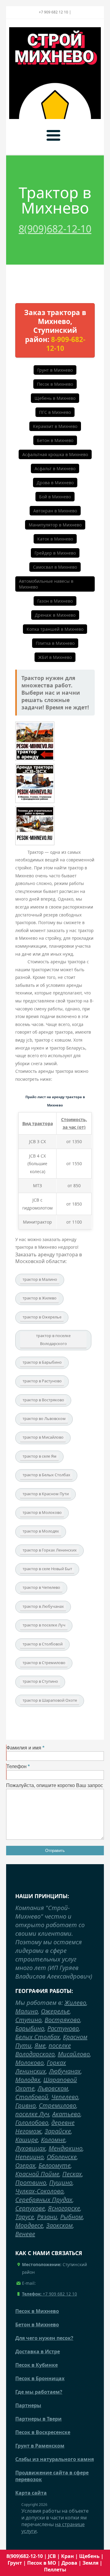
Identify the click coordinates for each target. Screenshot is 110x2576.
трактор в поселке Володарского (53, 1340)
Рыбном (71, 2217)
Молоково (29, 2063)
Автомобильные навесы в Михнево (46, 584)
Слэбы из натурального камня (55, 2459)
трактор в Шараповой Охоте (50, 1700)
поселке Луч (32, 2114)
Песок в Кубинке (37, 2365)
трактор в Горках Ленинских (50, 1550)
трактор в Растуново (42, 1381)
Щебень (89, 2556)
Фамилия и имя (24, 1748)
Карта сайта (31, 2493)
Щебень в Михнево (55, 398)
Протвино (31, 2182)
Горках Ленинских (41, 2067)
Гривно (26, 2105)
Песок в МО (42, 2563)
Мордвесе (29, 2225)
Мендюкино (66, 2148)
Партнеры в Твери (38, 2419)
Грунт (15, 2563)
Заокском (59, 2225)
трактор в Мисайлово (43, 1437)
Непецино (29, 2157)
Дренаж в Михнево (55, 615)
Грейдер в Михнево (55, 553)
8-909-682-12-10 (66, 344)
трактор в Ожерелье (42, 1317)
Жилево (75, 2003)
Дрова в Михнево (55, 483)
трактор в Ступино (40, 1681)
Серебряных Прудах (44, 2200)
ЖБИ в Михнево (55, 657)
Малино (27, 2011)
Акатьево (66, 2114)
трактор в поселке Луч (44, 1625)
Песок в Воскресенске (43, 2432)
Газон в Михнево (55, 601)
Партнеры (28, 2405)
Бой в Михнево (55, 497)
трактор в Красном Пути (46, 1494)
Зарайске (58, 2131)
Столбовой (32, 2097)
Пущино (61, 2182)
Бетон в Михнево (55, 440)
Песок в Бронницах (40, 2378)
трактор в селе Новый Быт (47, 1569)
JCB (52, 2556)
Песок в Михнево (55, 384)
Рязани (47, 2217)
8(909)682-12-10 (55, 229)
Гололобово (32, 2123)
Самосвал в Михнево (55, 567)
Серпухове (30, 2208)
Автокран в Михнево (55, 511)
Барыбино (30, 2028)
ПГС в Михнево (55, 412)
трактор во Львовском (44, 1418)
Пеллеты (55, 2570)
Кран (68, 2556)
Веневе (25, 2234)
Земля (90, 2563)
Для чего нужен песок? (44, 2338)
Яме (40, 2045)
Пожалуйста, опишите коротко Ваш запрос (55, 1785)
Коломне (53, 2140)
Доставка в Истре (38, 2351)
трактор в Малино (40, 1279)
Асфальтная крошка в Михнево (55, 454)
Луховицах (30, 2148)
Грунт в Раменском (40, 2446)
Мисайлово (74, 2054)
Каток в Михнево (55, 539)
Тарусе (25, 2217)
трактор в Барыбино (42, 1362)
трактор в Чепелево (41, 1587)
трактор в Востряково (43, 1400)
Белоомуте (55, 2165)
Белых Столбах (38, 2037)
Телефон (16, 1766)
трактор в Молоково (42, 1512)
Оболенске (62, 2157)
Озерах (25, 2165)
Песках (72, 2174)
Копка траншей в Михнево (55, 629)
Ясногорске (64, 2208)
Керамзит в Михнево (55, 426)
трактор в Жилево (40, 1298)
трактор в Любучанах (43, 1606)
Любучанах (65, 2071)
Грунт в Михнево (55, 370)
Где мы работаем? (39, 2392)
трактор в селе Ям (40, 1456)
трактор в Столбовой (43, 1644)
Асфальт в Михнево (55, 468)
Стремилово (57, 2105)
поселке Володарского (43, 2050)
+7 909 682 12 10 (50, 2294)
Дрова (69, 2563)
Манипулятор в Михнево (55, 525)
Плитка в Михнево (55, 643)
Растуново (63, 2028)
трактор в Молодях (41, 1531)
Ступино (28, 2020)
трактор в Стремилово (44, 1663)
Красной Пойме (37, 2174)
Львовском (53, 2088)
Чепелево (65, 2097)
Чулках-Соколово (39, 2191)
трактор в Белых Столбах (46, 1475)
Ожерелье (55, 2011)
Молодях (28, 2080)
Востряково (62, 2020)
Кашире (27, 2140)
